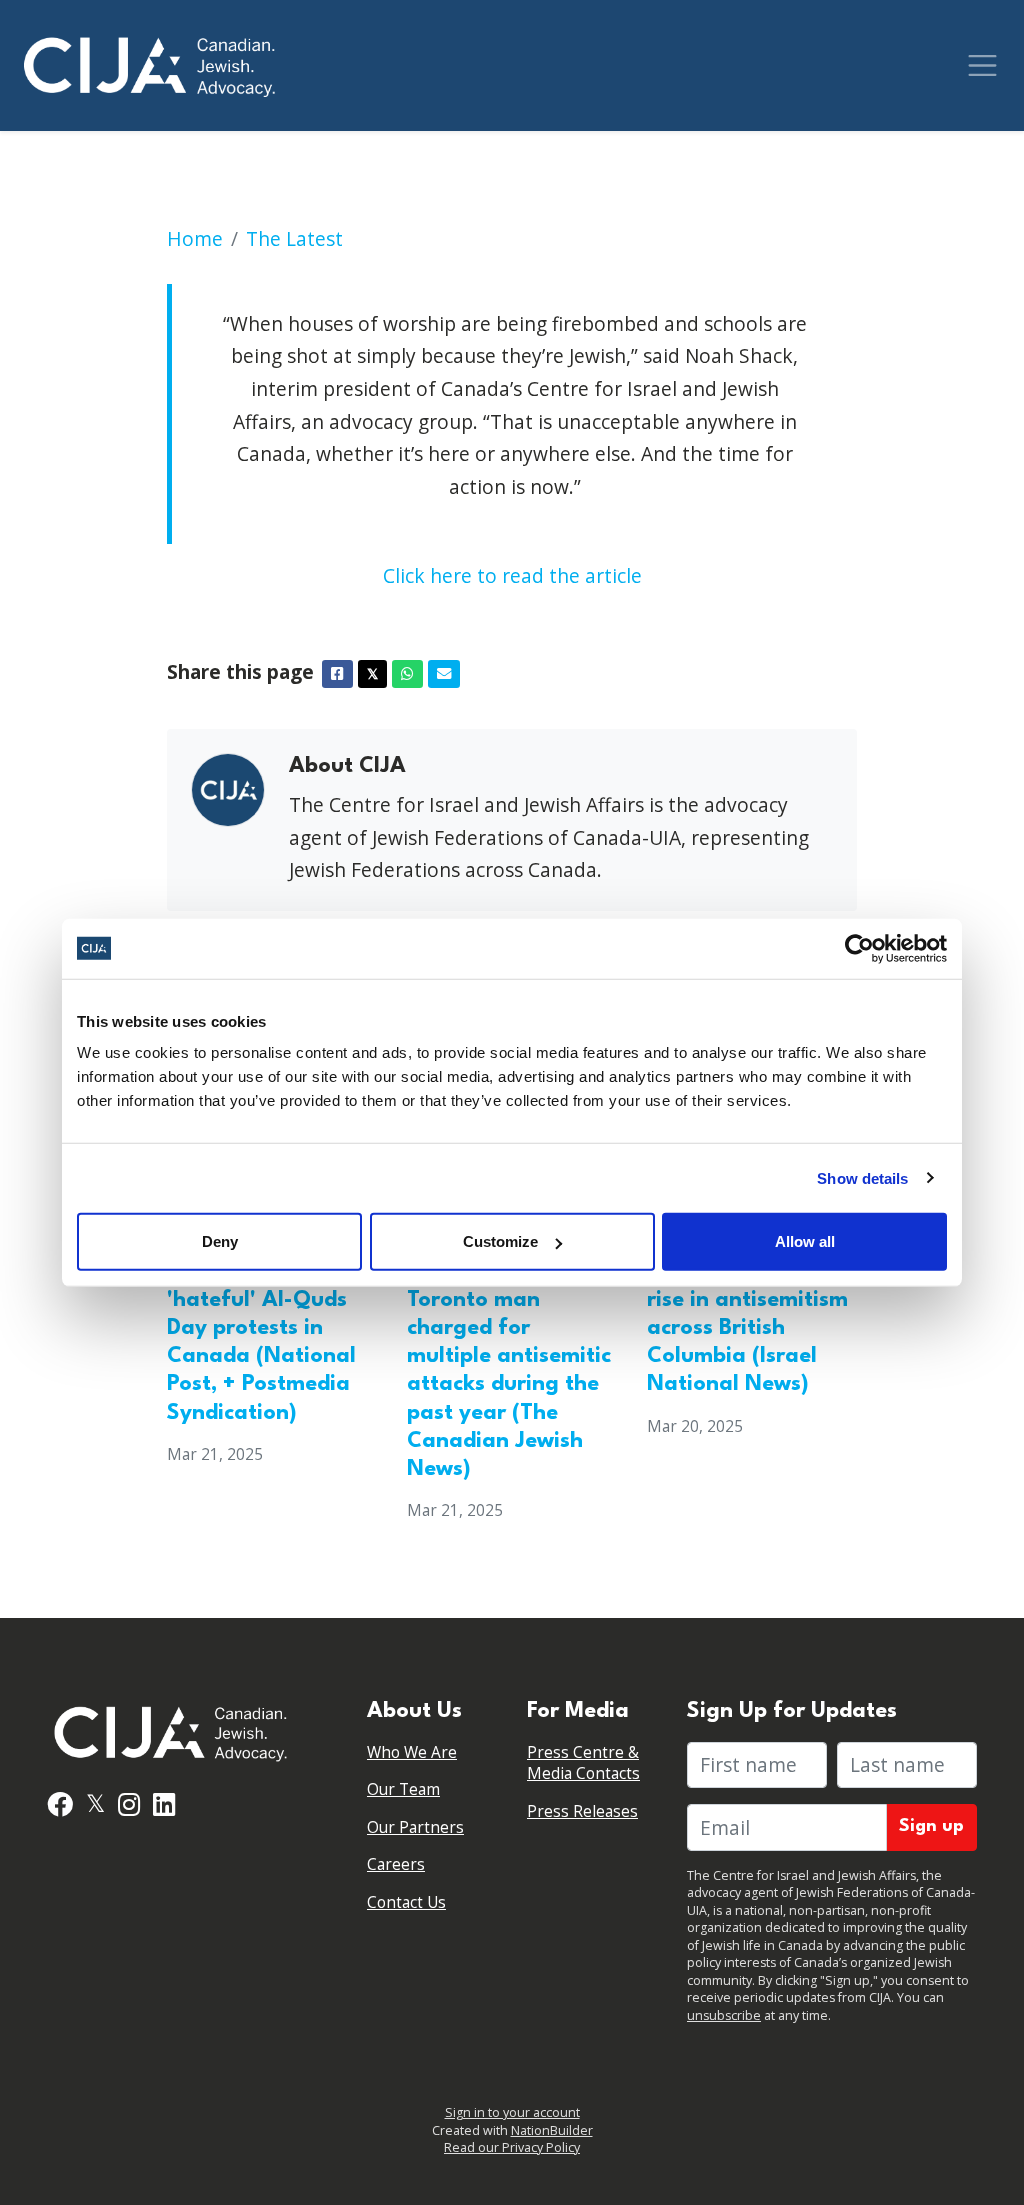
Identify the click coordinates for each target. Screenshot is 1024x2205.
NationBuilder (552, 2130)
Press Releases (582, 1811)
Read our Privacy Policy (512, 2147)
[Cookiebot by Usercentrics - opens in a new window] (859, 948)
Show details (862, 1177)
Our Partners (415, 1827)
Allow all (805, 1241)
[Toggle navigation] (982, 65)
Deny (220, 1241)
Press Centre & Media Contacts (583, 1763)
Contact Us (406, 1902)
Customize (500, 1241)
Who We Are (412, 1752)
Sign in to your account (512, 2112)
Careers (396, 1864)
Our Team (403, 1789)
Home (195, 238)
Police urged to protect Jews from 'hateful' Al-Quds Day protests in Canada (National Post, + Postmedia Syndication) (261, 1329)
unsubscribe (724, 2015)
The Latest (294, 238)
